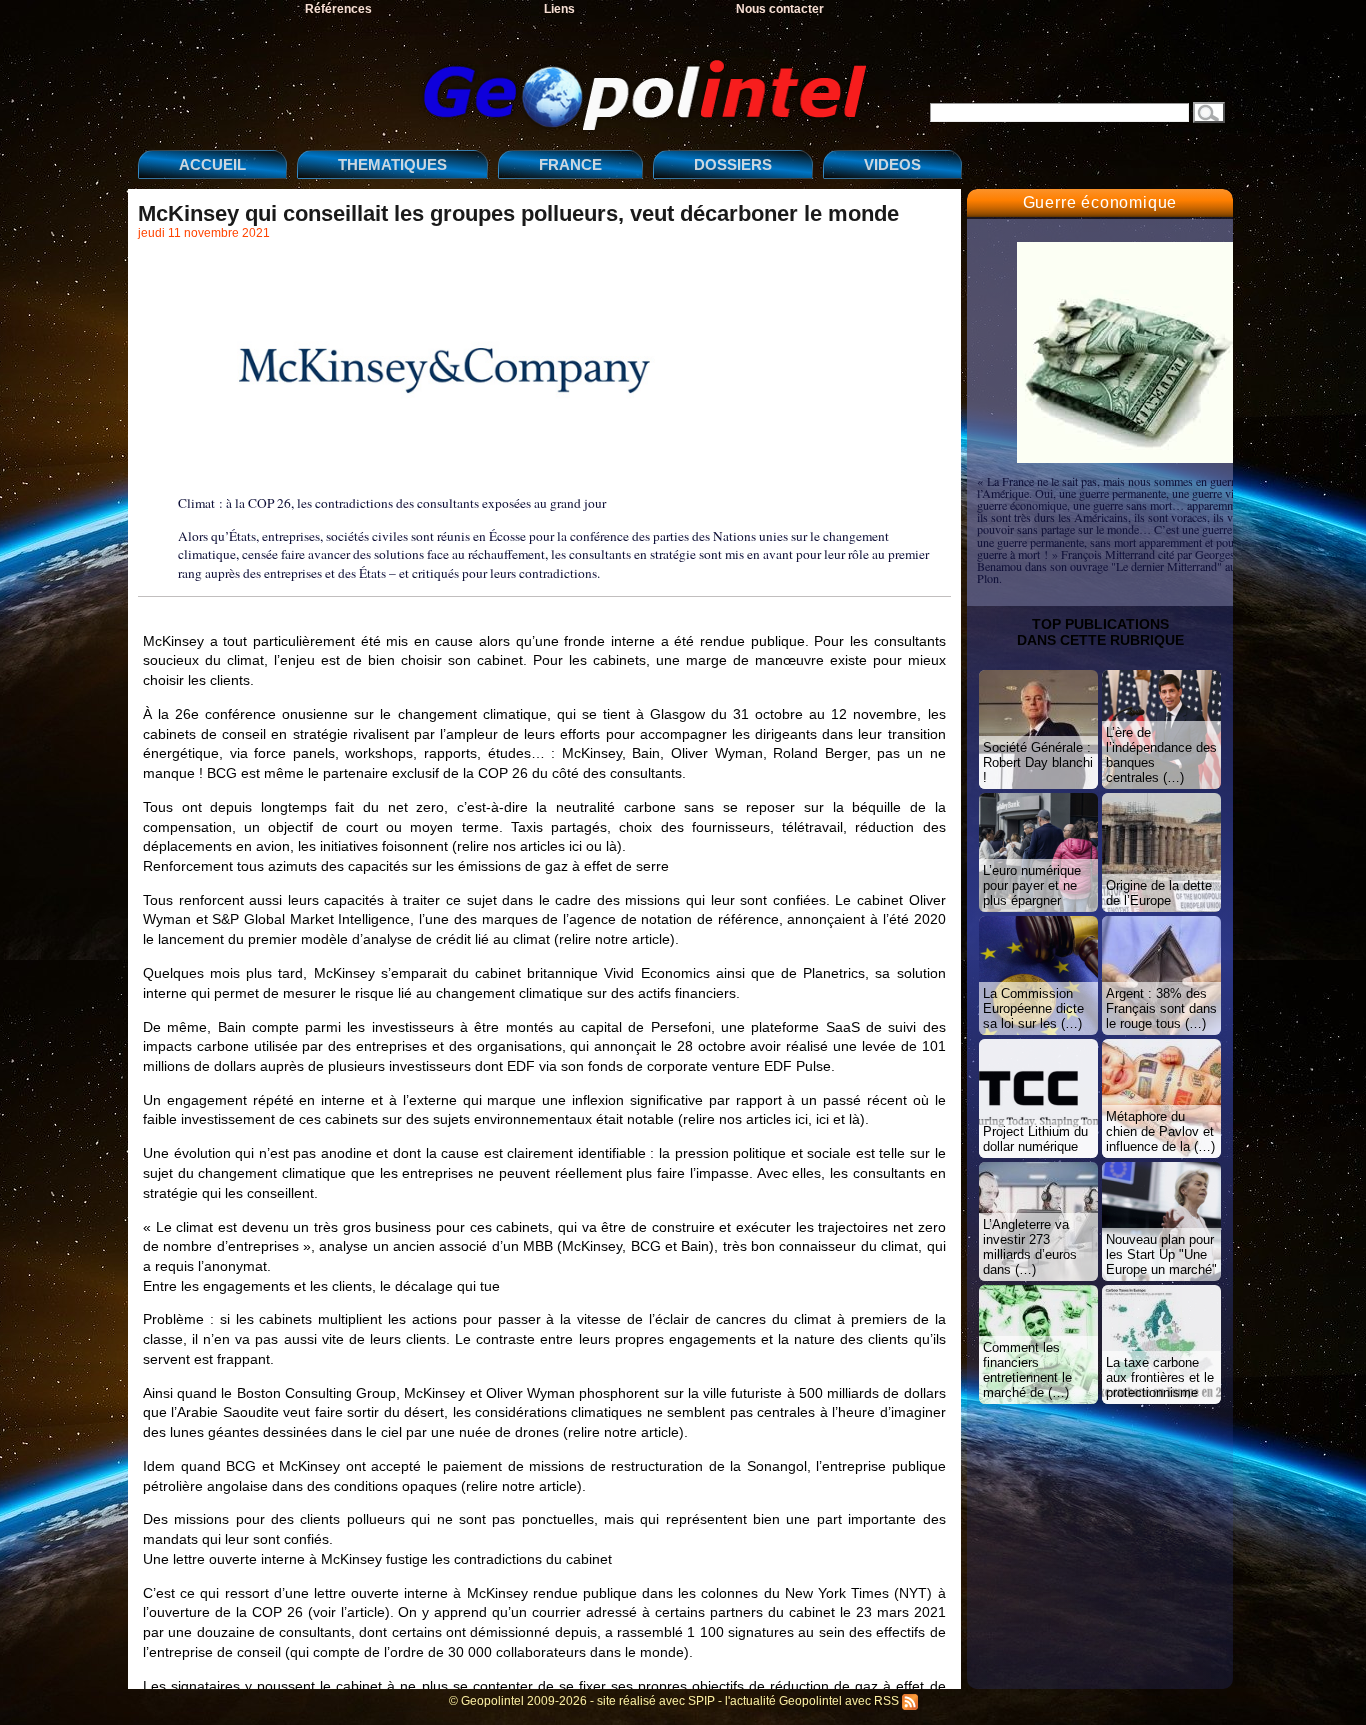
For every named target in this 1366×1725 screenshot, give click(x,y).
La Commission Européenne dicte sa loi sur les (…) (1033, 1008)
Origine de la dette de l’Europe (1159, 893)
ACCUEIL (212, 164)
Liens (559, 9)
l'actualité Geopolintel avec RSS (813, 1701)
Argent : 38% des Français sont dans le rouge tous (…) (1161, 1008)
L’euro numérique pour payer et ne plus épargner (1032, 885)
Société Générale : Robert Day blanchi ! (1038, 762)
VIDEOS (892, 164)
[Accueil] (508, 78)
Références (338, 9)
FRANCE (570, 164)
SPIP (701, 1701)
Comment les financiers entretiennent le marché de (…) (1027, 1370)
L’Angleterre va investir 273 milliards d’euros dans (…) (1030, 1247)
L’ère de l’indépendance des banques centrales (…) (1161, 755)
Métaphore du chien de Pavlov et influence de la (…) (1160, 1131)
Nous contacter (780, 9)
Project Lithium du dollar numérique (1035, 1139)
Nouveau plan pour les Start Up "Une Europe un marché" (1161, 1254)
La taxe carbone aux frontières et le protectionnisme (1160, 1377)
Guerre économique (1100, 202)
